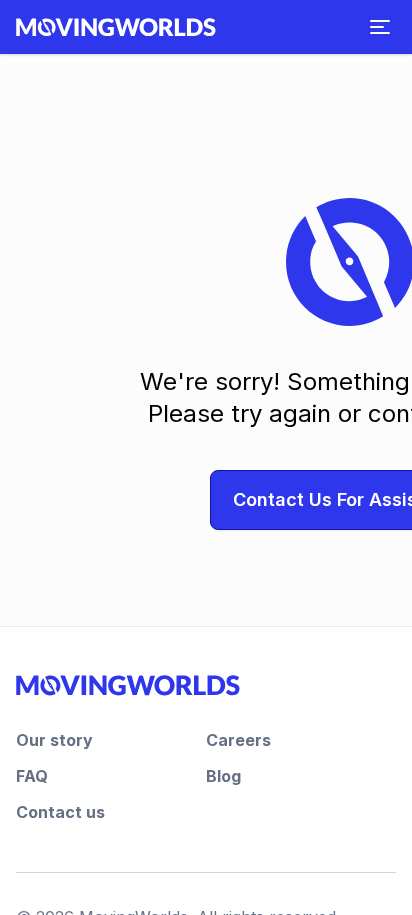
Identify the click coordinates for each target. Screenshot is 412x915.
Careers (238, 740)
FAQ (32, 776)
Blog (223, 776)
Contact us (60, 812)
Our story (54, 740)
